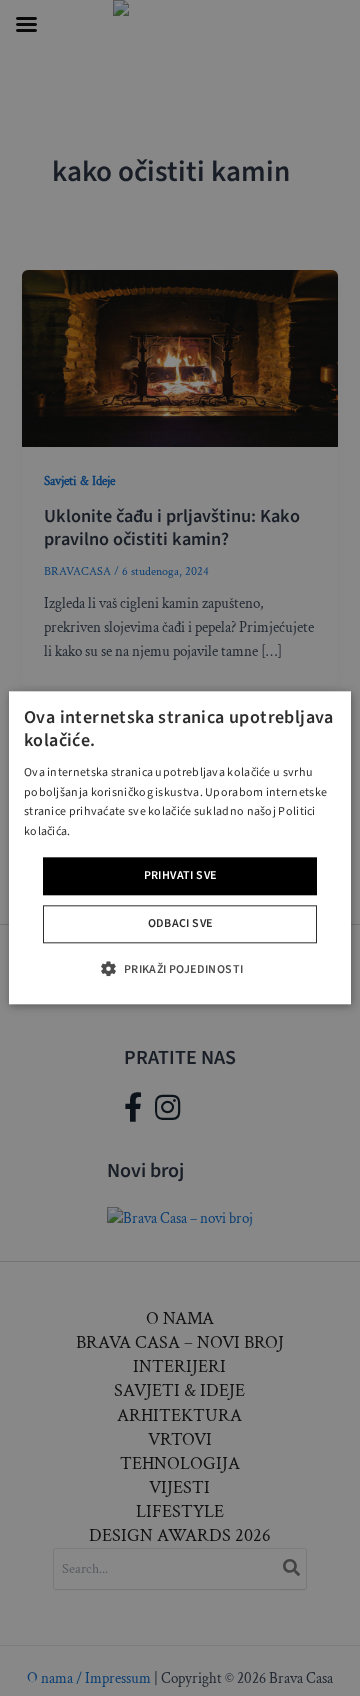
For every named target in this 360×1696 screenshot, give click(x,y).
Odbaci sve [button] (180, 924)
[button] (179, 969)
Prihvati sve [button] (180, 875)
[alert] (180, 848)
